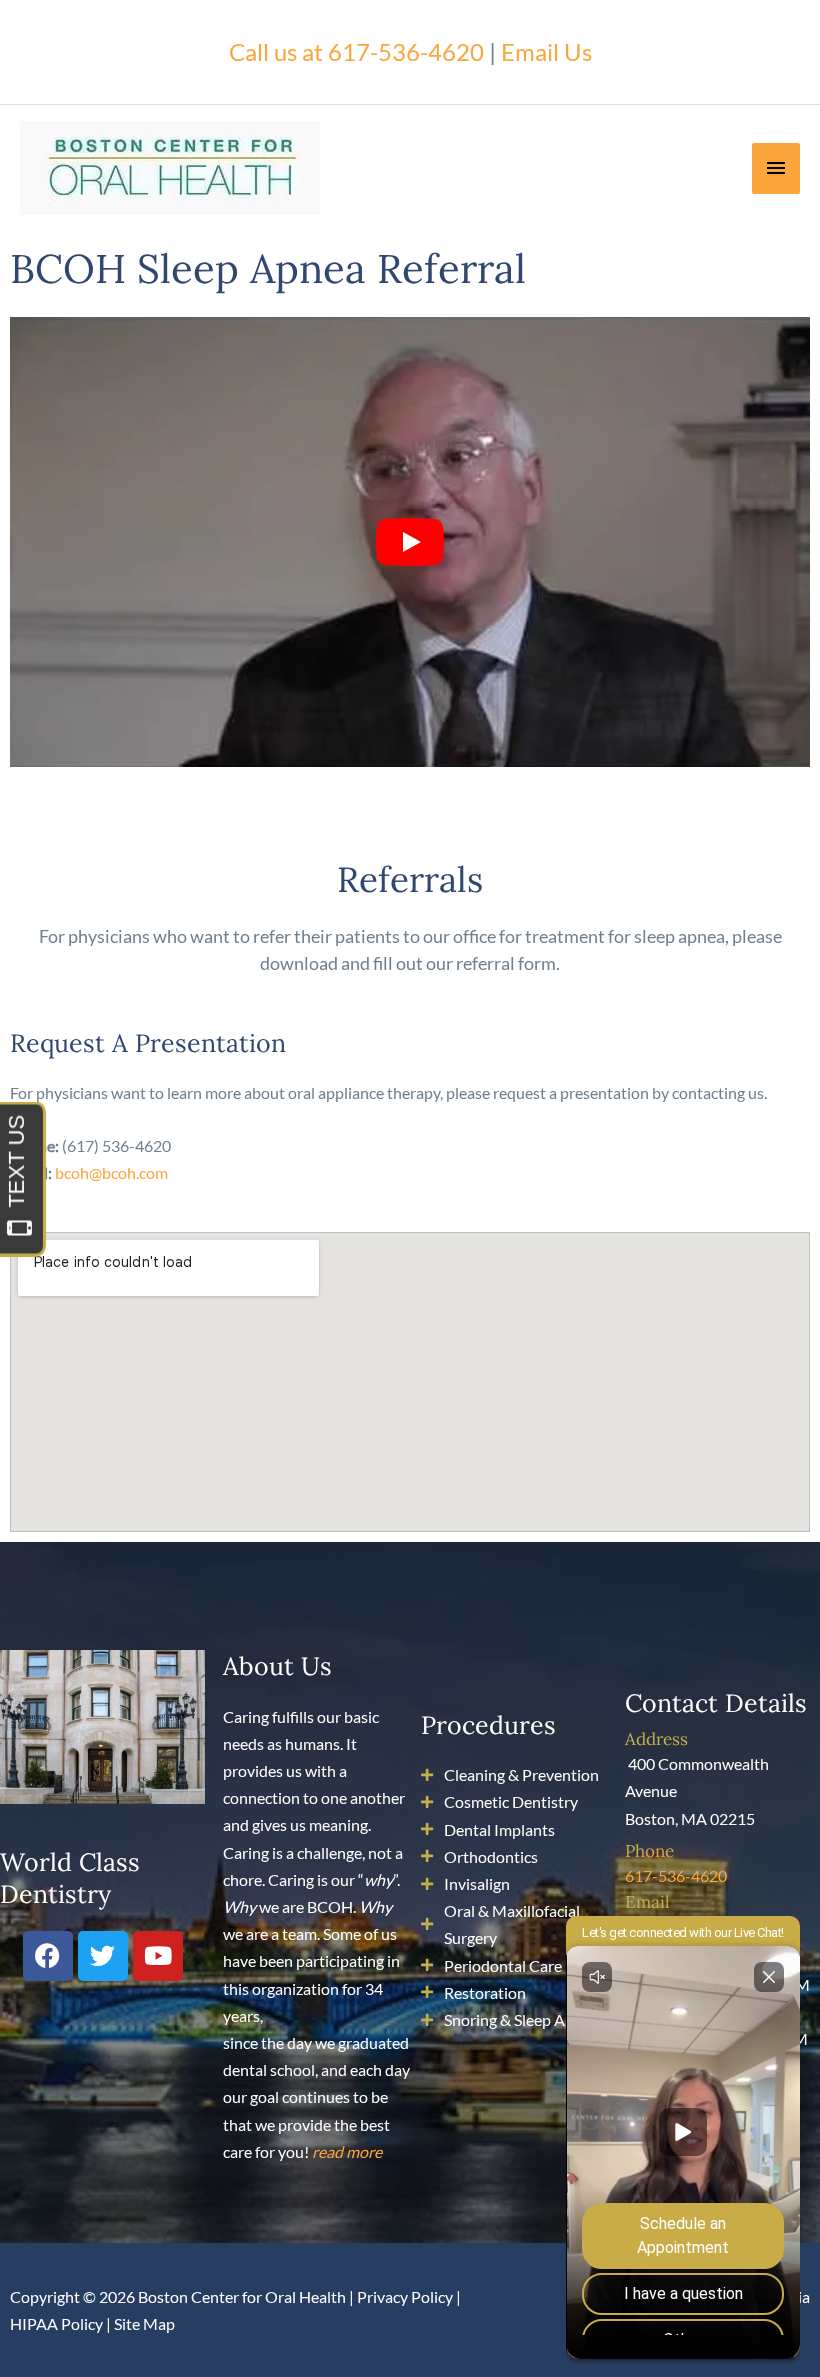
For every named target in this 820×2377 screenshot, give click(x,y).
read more (347, 2151)
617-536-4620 (676, 1875)
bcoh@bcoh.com (111, 1172)
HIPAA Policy (56, 2323)
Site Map (144, 2323)
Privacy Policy (405, 2296)
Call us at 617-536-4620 (356, 51)
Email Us (546, 51)
